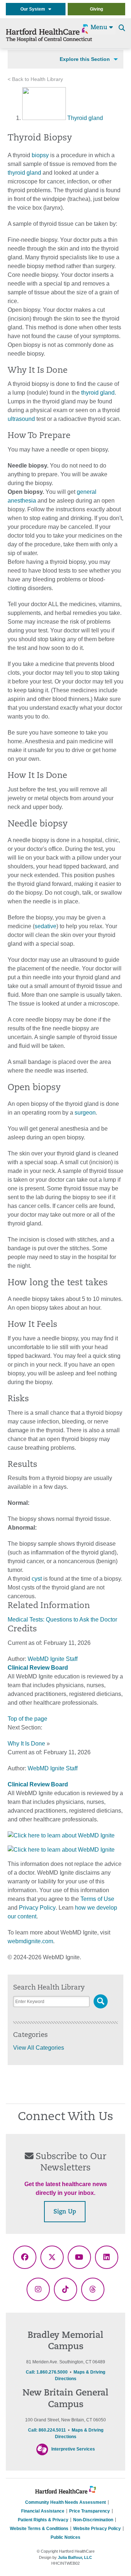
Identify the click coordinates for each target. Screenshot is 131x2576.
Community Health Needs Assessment (65, 2502)
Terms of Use (97, 1899)
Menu (100, 28)
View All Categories (39, 2048)
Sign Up (65, 2212)
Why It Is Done (26, 1744)
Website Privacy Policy (97, 2529)
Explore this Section (85, 59)
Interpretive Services (73, 2449)
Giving (96, 9)
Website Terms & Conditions (39, 2529)
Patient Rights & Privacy (43, 2520)
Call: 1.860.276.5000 (47, 2372)
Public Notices (65, 2537)
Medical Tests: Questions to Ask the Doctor (62, 1620)
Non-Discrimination (93, 2520)
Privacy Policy (37, 1908)
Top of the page (27, 1719)
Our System (34, 9)
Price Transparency (90, 2511)
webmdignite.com (30, 1941)
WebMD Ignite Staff (53, 1768)
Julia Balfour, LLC (75, 2557)
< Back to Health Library (35, 79)
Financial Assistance (43, 2511)
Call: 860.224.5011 (47, 2430)
